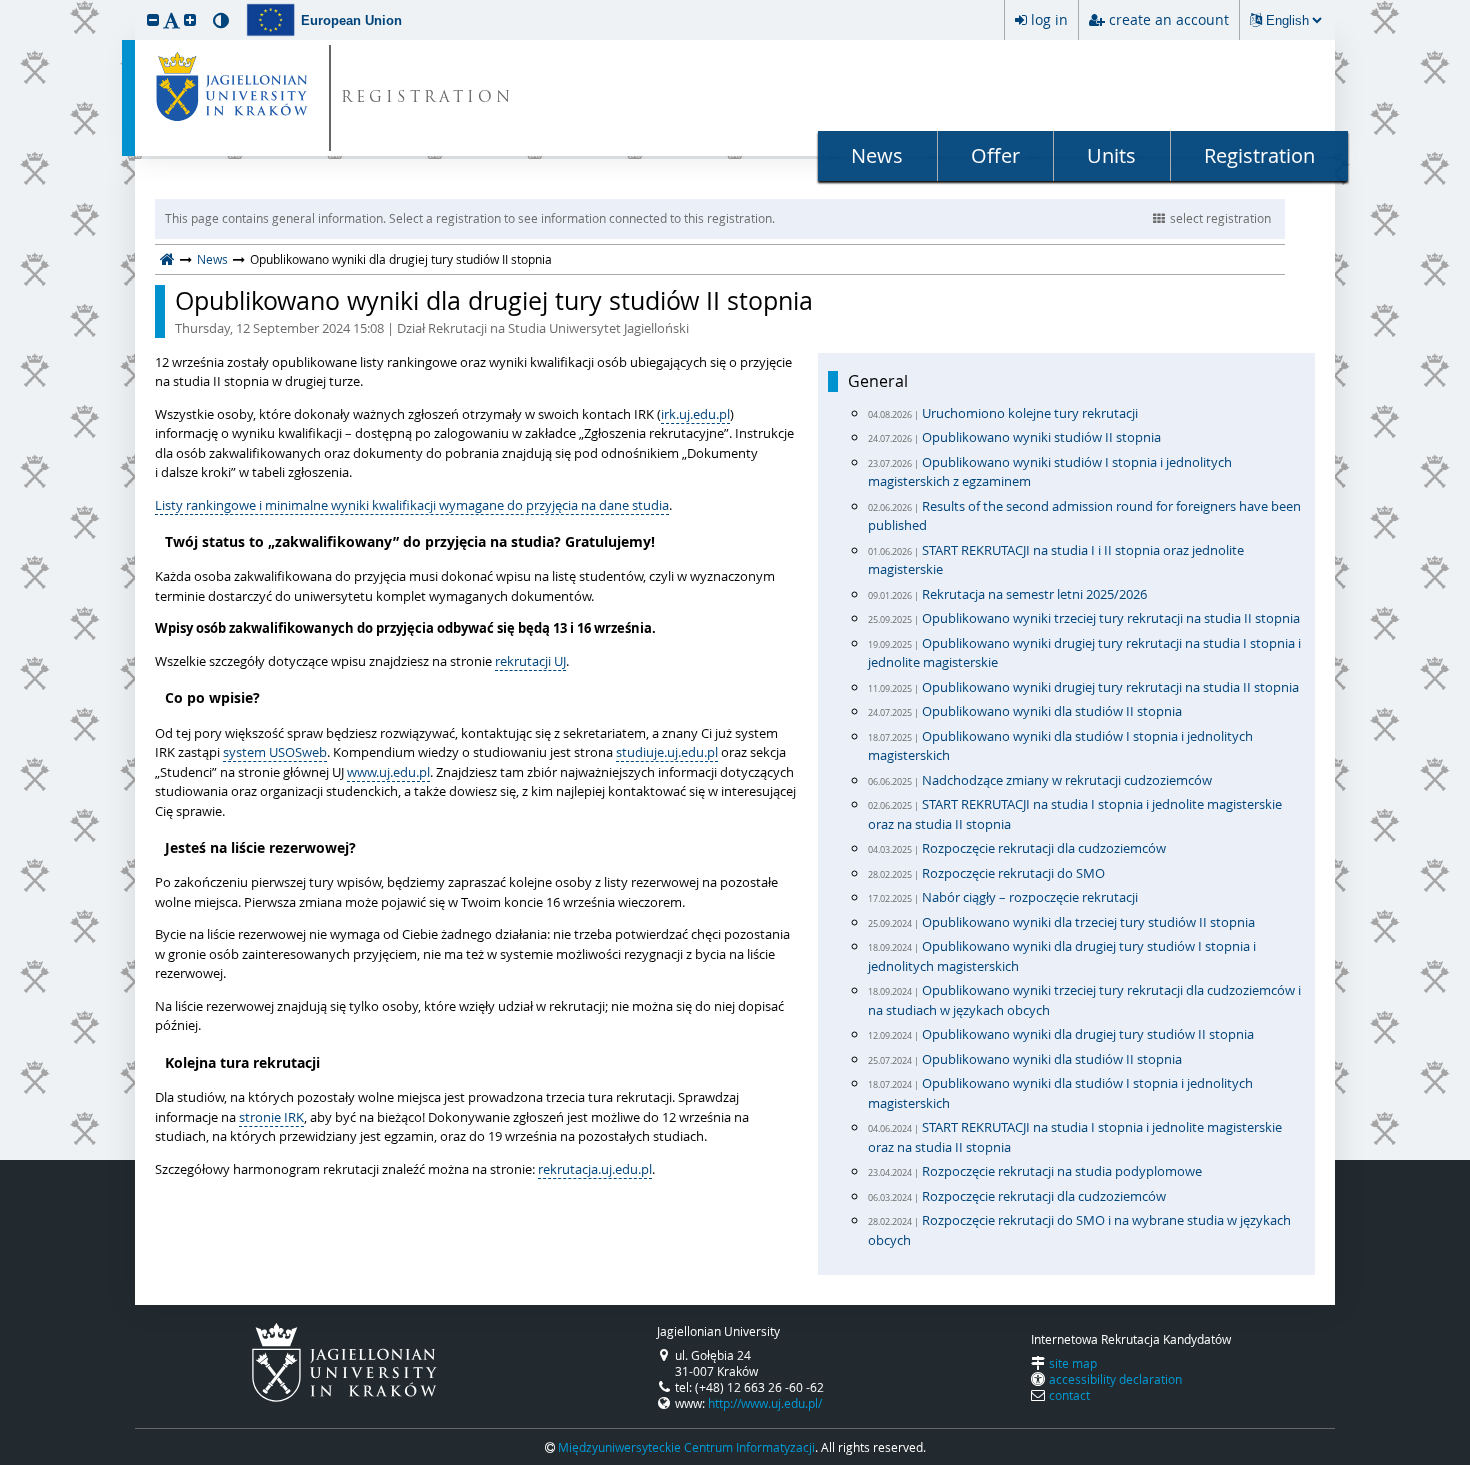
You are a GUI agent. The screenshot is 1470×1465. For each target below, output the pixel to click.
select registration (1220, 218)
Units (1111, 155)
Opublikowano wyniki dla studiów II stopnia (1052, 711)
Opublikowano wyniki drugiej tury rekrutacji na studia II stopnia (1110, 687)
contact (1069, 1395)
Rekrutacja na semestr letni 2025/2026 (1034, 594)
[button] (153, 19)
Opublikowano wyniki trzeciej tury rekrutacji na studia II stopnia (1111, 618)
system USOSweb (275, 752)
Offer (995, 155)
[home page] (167, 259)
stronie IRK (271, 1117)
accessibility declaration (1115, 1379)
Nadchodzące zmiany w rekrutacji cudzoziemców (1067, 780)
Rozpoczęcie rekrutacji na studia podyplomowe (1062, 1171)
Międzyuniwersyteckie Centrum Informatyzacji (686, 1447)
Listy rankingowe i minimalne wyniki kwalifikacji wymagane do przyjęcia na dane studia (412, 505)
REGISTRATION (427, 98)
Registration (1259, 155)
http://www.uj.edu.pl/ (765, 1403)
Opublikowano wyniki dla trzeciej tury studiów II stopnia (1088, 922)
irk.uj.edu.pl (695, 414)
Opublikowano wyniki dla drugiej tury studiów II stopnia (494, 311)
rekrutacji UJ (530, 661)
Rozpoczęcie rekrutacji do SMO (1013, 873)
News (877, 155)
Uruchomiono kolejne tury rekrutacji (1030, 413)
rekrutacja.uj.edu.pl (595, 1169)
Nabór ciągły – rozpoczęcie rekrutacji (1030, 897)
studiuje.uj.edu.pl (667, 752)
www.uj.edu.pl (388, 772)
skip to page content (5, 5)
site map (1073, 1363)
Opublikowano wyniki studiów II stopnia (1041, 437)
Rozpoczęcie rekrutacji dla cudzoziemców (1044, 848)
